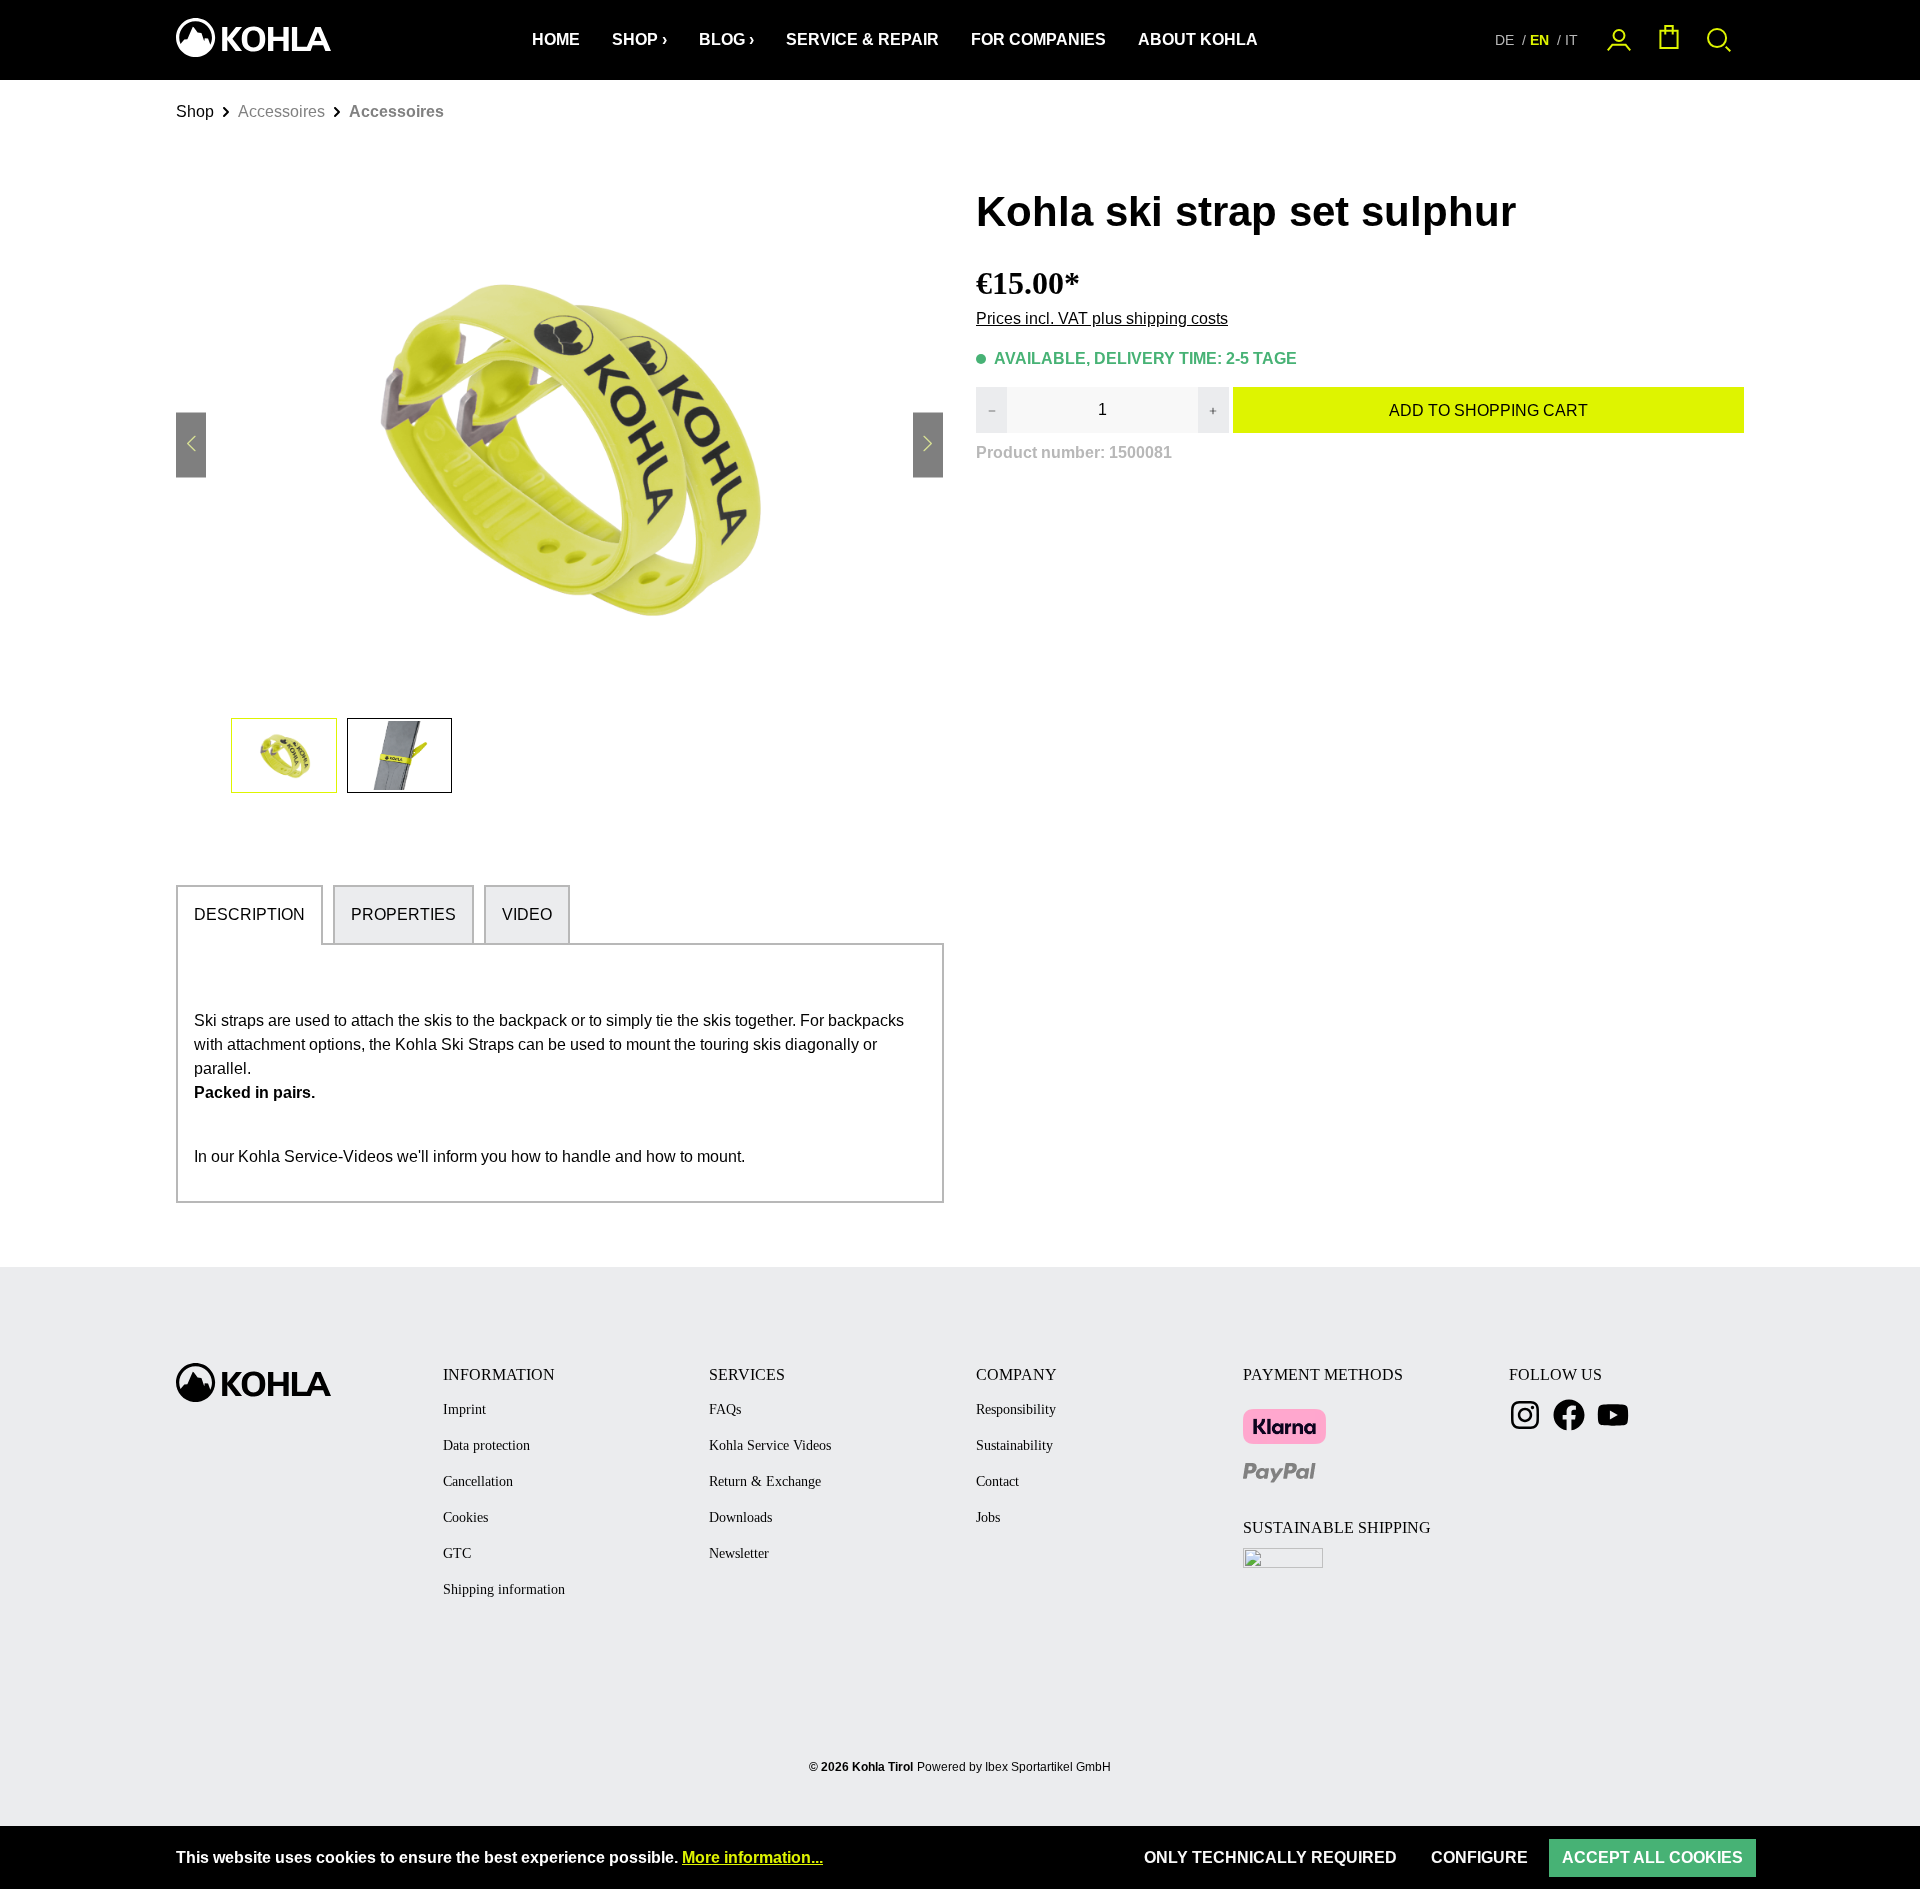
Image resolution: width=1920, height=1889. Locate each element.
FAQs (725, 1409)
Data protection (486, 1445)
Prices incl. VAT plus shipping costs (1102, 318)
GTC (457, 1553)
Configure (1479, 1857)
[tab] (249, 915)
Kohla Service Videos (770, 1445)
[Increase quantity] (1213, 410)
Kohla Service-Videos (315, 1156)
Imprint (464, 1409)
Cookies (465, 1517)
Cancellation (478, 1481)
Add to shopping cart (1488, 410)
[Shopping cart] (1669, 40)
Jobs (988, 1517)
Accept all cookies (1652, 1857)
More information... (752, 1857)
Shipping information (504, 1589)
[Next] (928, 445)
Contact (997, 1481)
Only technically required (1270, 1857)
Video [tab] (527, 914)
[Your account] (1619, 40)
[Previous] (191, 445)
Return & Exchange (765, 1481)
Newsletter (739, 1553)
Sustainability (1014, 1445)
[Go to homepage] (251, 37)
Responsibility (1016, 1409)
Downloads (740, 1517)
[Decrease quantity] (992, 410)
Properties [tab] (403, 914)
